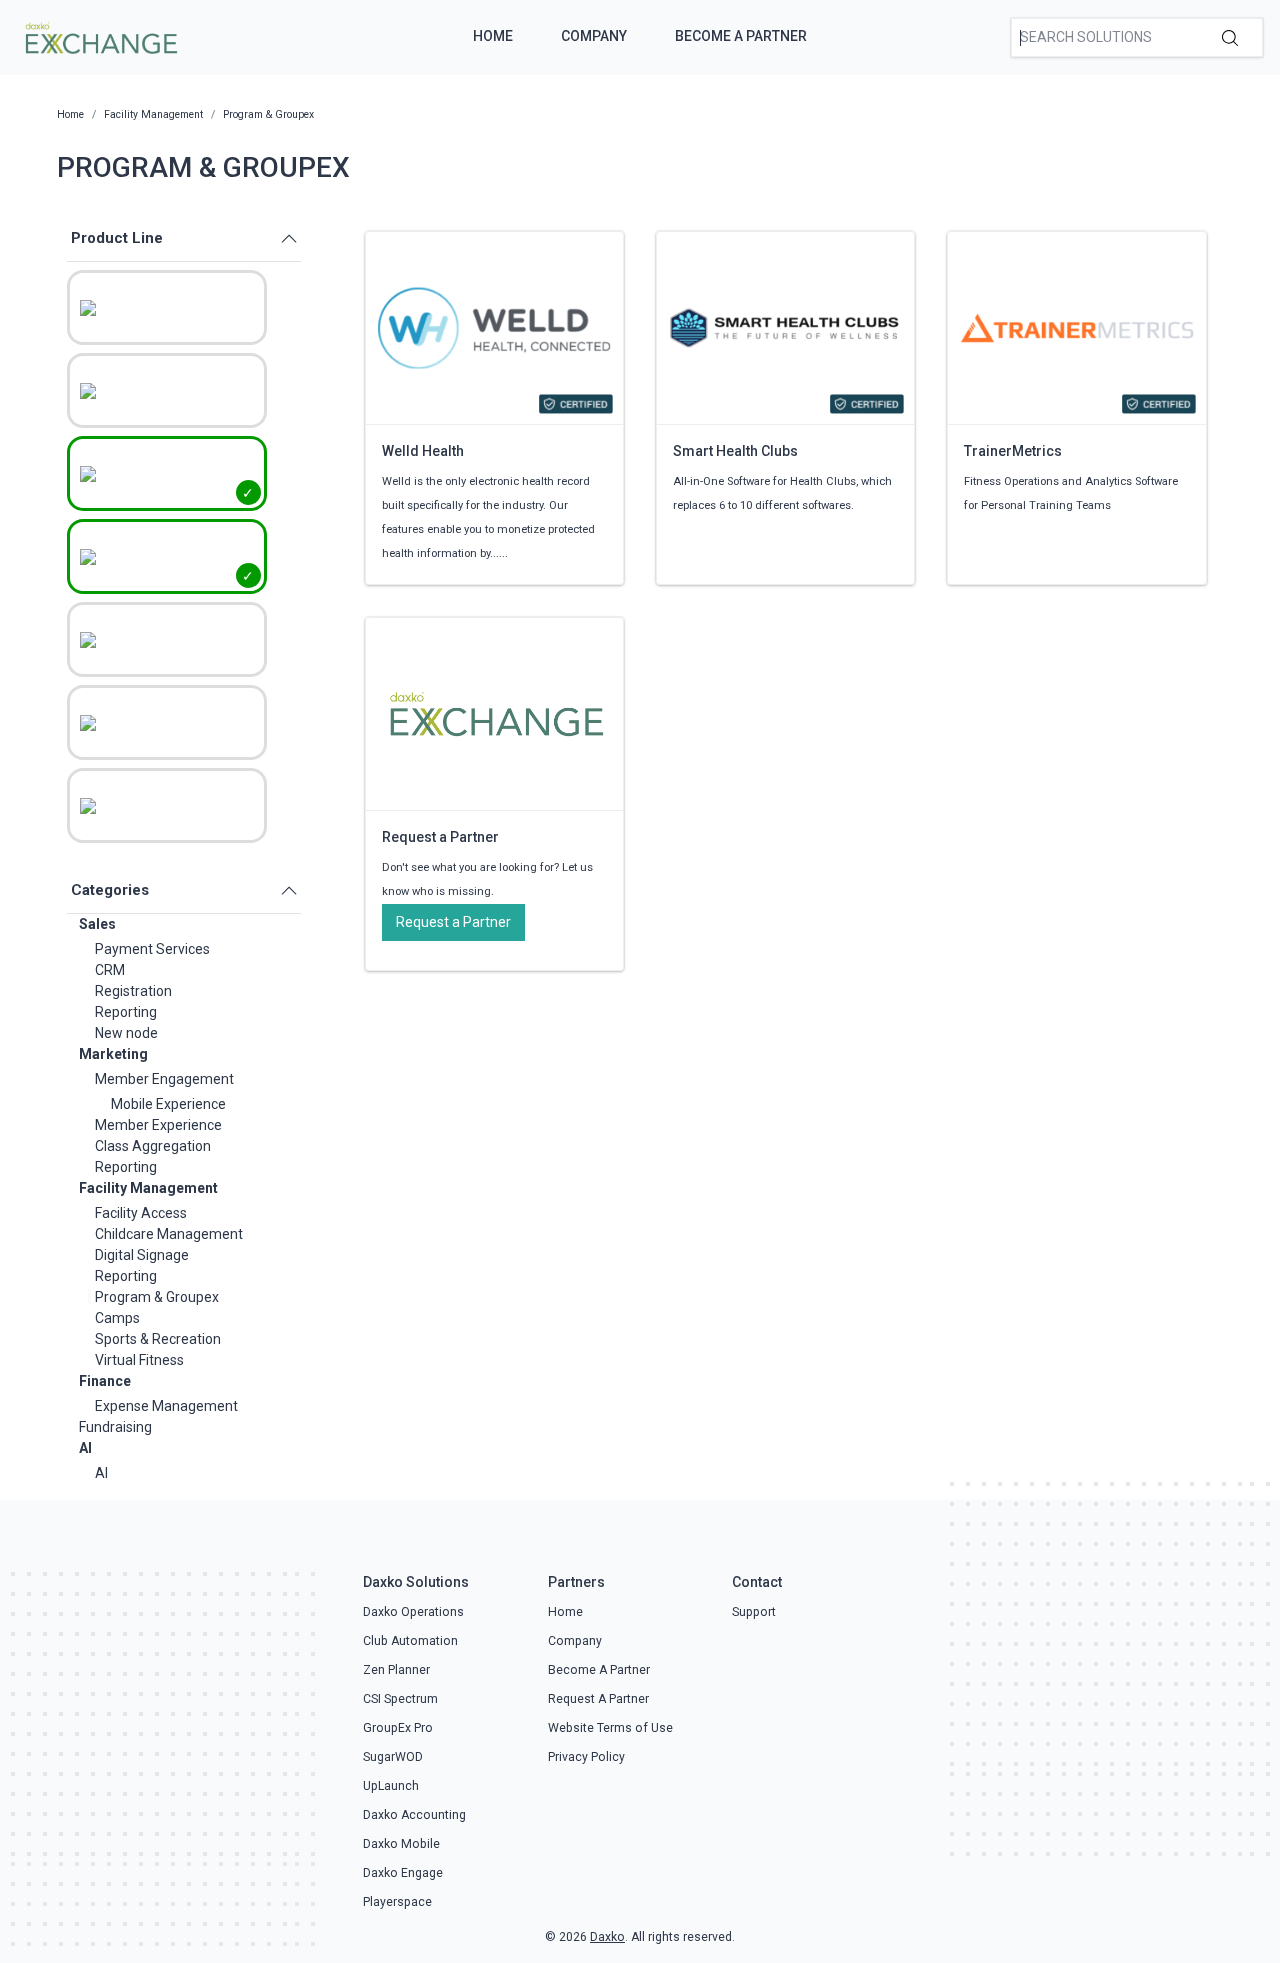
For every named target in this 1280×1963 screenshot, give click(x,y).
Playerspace (397, 1902)
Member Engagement (164, 1079)
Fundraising (115, 1427)
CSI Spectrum (400, 1699)
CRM (110, 970)
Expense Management (166, 1406)
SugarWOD (393, 1757)
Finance (105, 1381)
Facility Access (141, 1213)
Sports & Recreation (158, 1339)
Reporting (126, 1012)
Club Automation (410, 1641)
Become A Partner (741, 36)
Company (594, 36)
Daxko (607, 1937)
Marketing (113, 1054)
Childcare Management (169, 1234)
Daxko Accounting (414, 1815)
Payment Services (152, 949)
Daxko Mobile (401, 1844)
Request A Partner (598, 1699)
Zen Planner (396, 1670)
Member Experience (158, 1125)
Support (754, 1612)
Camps (117, 1318)
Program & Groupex (157, 1297)
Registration (133, 991)
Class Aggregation (153, 1146)
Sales (97, 924)
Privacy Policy (586, 1757)
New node (126, 1033)
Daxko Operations (413, 1612)
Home (493, 36)
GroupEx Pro (398, 1728)
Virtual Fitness (139, 1360)
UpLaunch (391, 1786)
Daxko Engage (403, 1873)
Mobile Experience (168, 1104)
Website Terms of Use (610, 1728)
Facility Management (148, 1188)
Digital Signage (142, 1255)
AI (85, 1448)
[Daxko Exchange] (99, 36)
